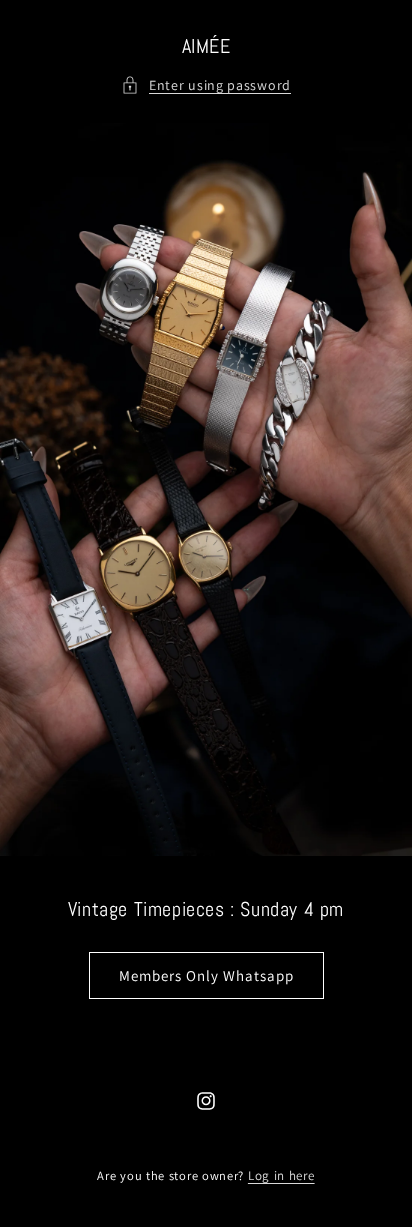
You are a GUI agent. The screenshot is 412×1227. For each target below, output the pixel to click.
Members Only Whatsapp (206, 974)
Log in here (281, 1175)
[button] (206, 85)
